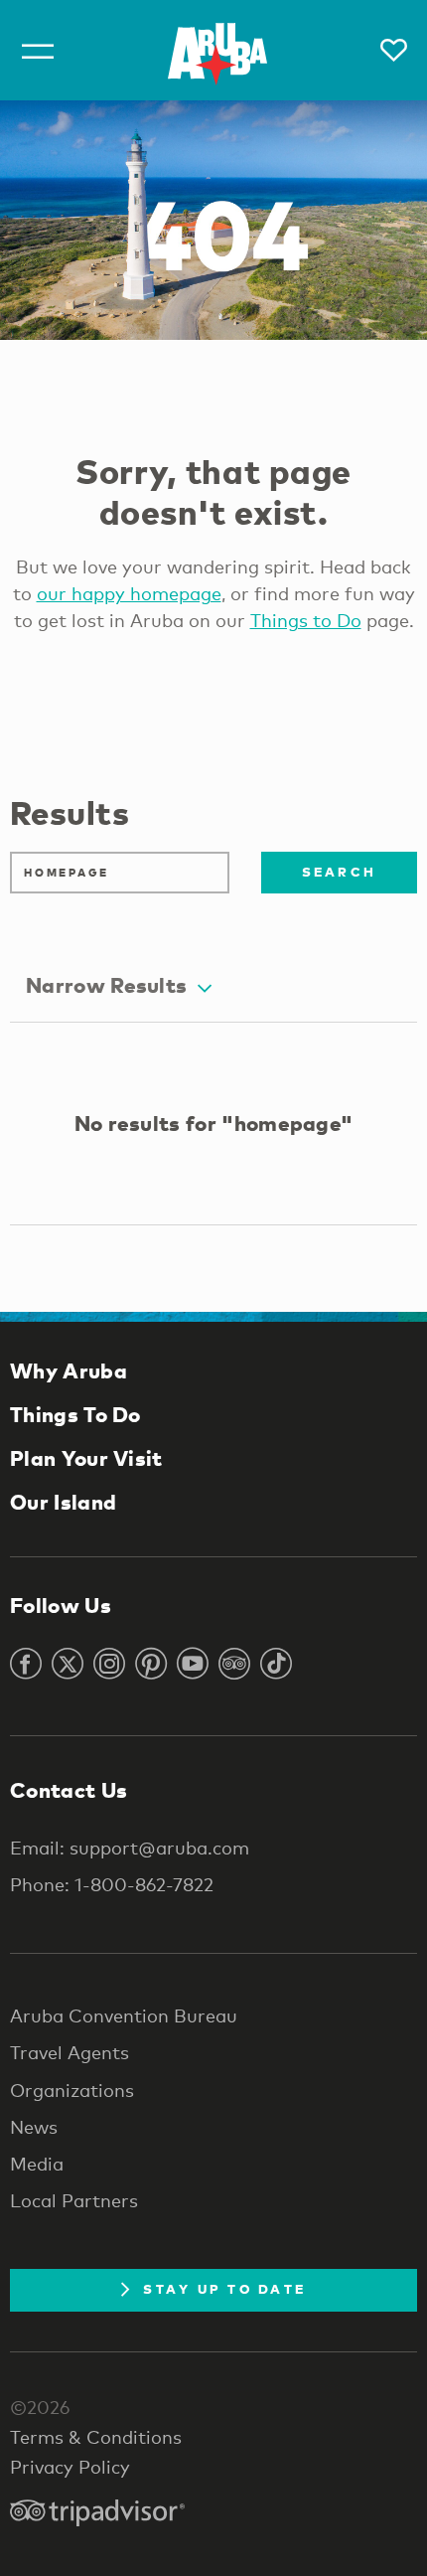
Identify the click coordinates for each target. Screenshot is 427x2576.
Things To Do (75, 1414)
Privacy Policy (70, 2467)
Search (340, 872)
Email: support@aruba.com (130, 1848)
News (34, 2127)
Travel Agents (70, 2052)
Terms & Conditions (96, 2437)
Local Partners (74, 2200)
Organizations (72, 2090)
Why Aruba (69, 1370)
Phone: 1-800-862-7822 (112, 1884)
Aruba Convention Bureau (124, 2015)
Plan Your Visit (86, 1458)
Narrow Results (106, 985)
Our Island (63, 1502)
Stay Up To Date (224, 2289)
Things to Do (306, 620)
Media (37, 2164)
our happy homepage (129, 593)
